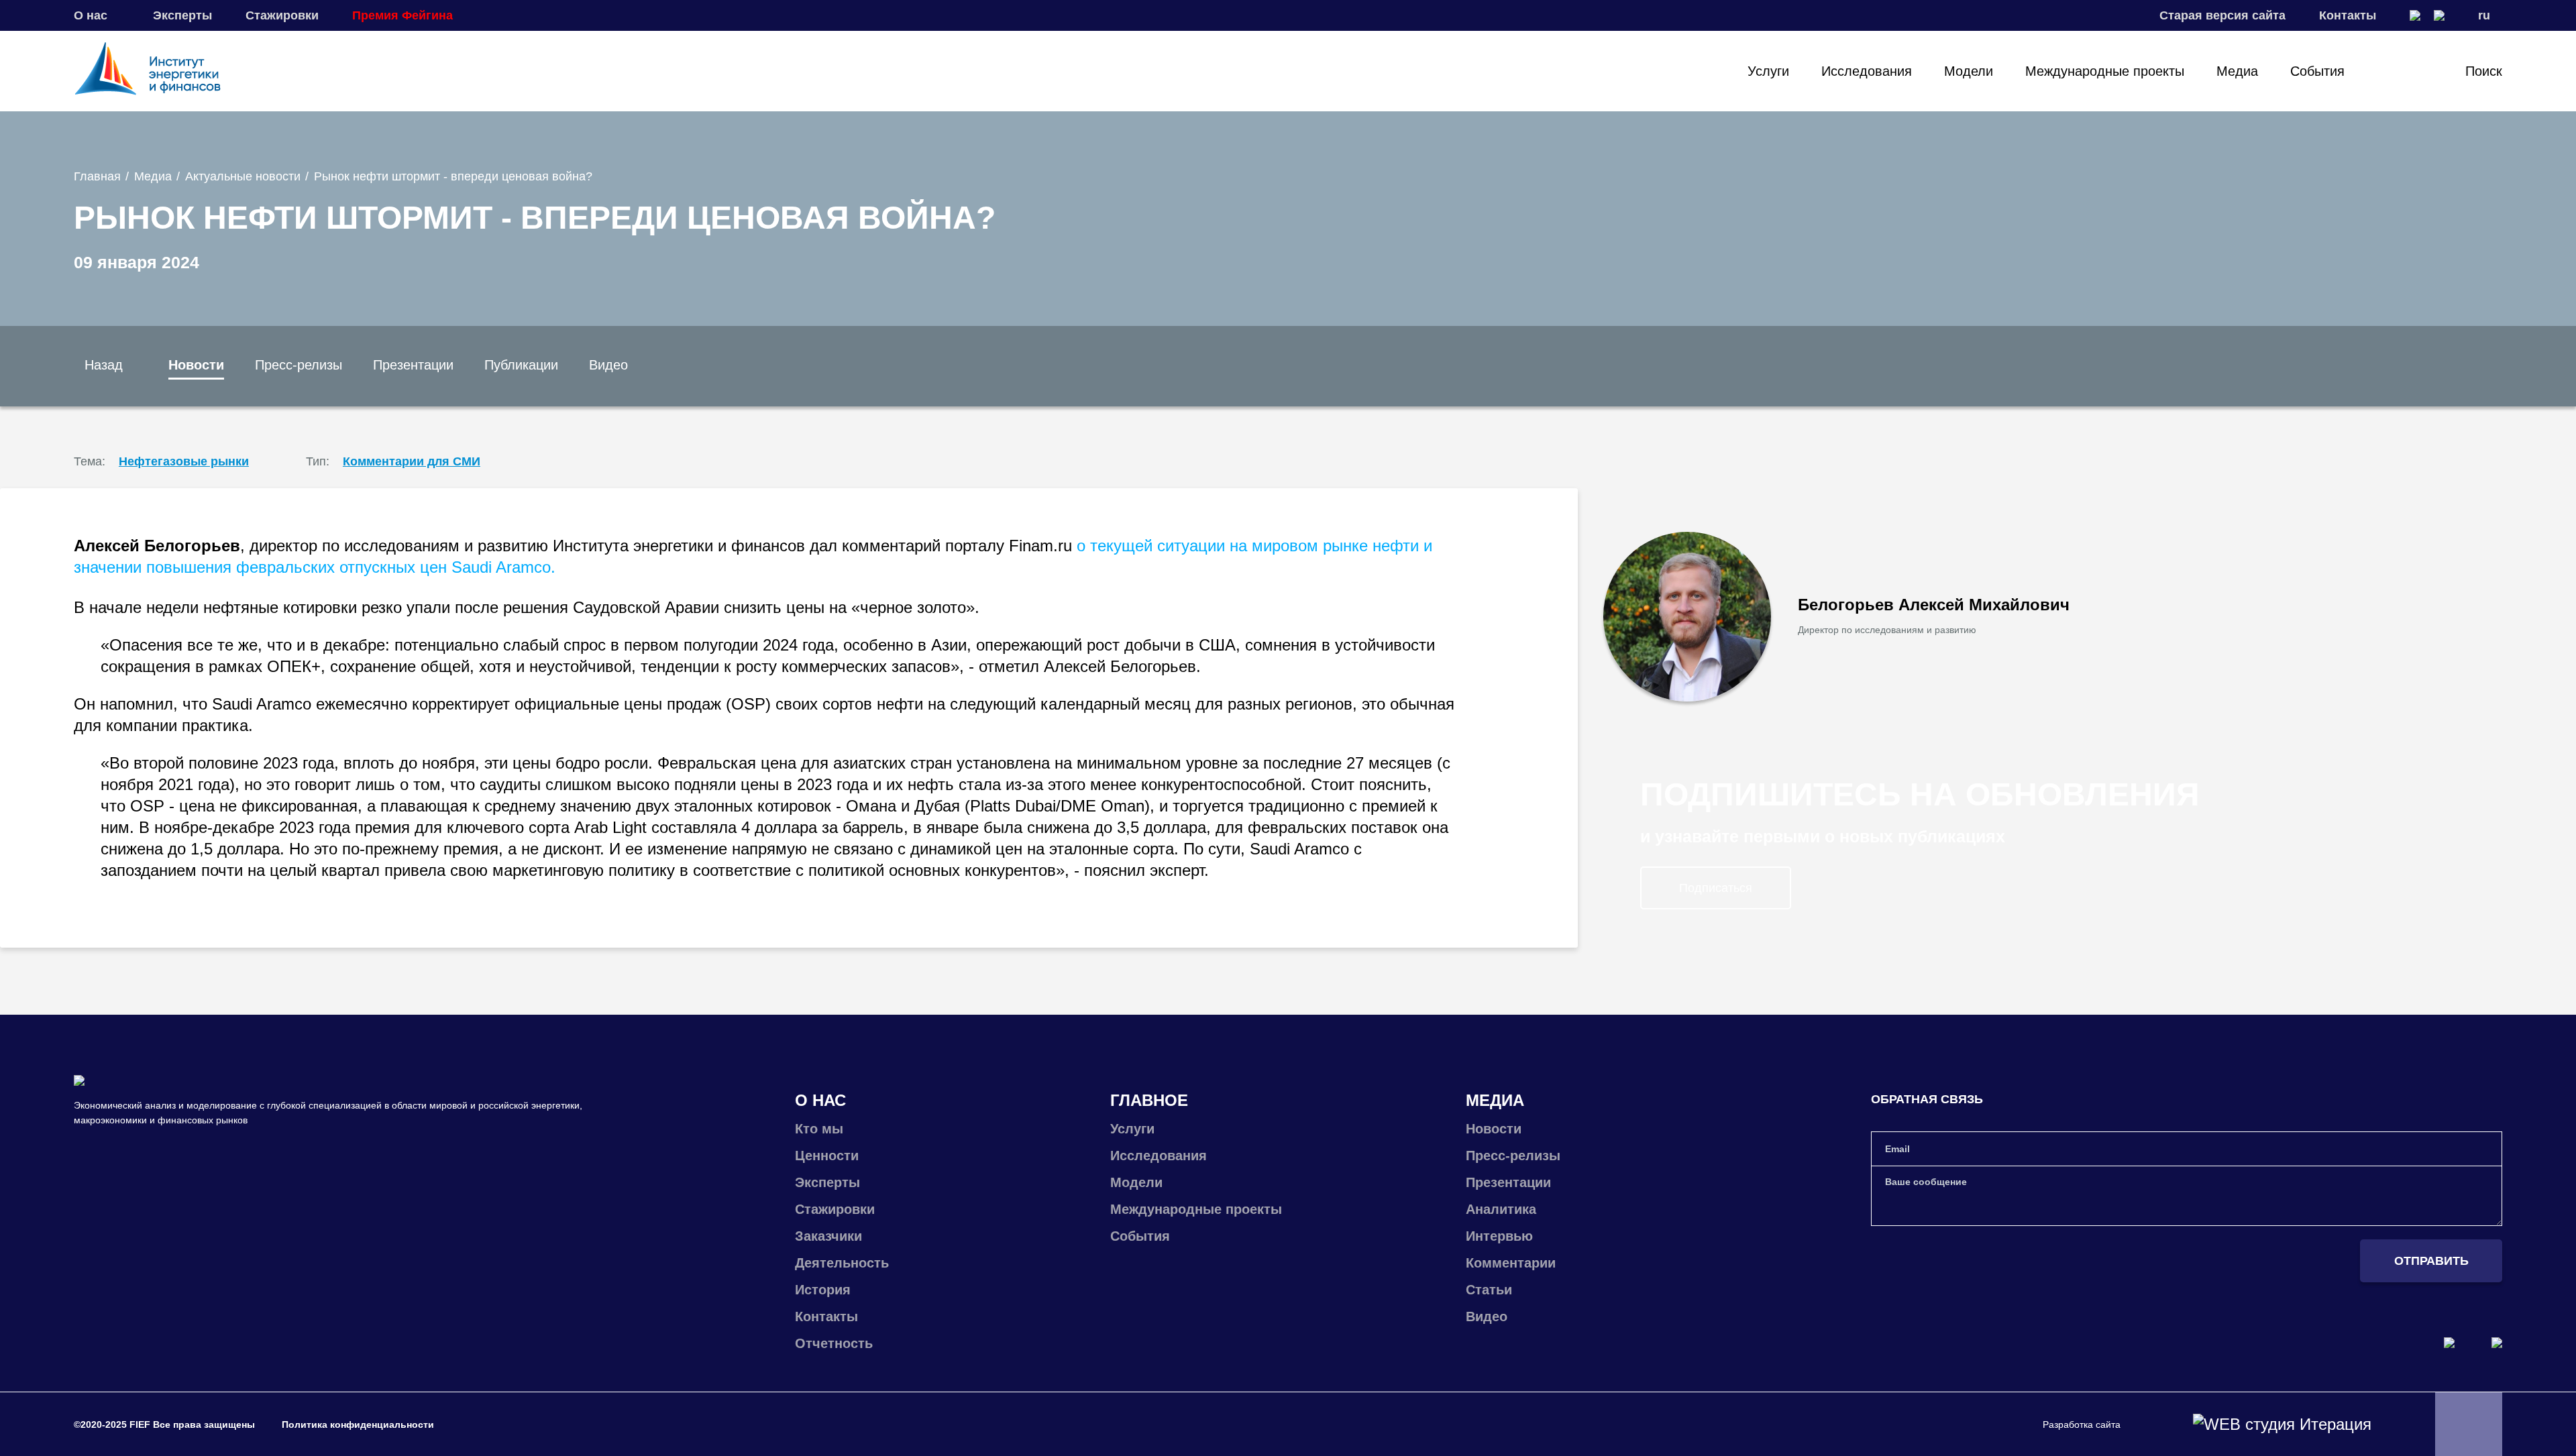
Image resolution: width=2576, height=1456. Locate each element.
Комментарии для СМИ (412, 461)
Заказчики (828, 1236)
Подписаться (1716, 888)
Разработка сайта (2082, 1424)
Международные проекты (2105, 71)
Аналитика (1501, 1209)
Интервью (1499, 1236)
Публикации (521, 365)
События (2317, 71)
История (823, 1290)
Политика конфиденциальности (358, 1424)
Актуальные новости (243, 176)
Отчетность (834, 1343)
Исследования (1867, 71)
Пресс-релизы (299, 365)
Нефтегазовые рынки (184, 461)
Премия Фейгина (402, 15)
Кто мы (819, 1129)
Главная (97, 176)
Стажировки (282, 15)
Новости (196, 365)
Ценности (827, 1156)
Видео (608, 365)
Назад (104, 365)
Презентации (413, 365)
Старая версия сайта (2222, 15)
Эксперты (182, 15)
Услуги (1768, 71)
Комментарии (1511, 1263)
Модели (1969, 71)
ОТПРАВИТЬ (2431, 1261)
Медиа (2237, 71)
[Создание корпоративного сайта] (2282, 1424)
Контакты (2348, 15)
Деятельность (842, 1263)
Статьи (1489, 1290)
